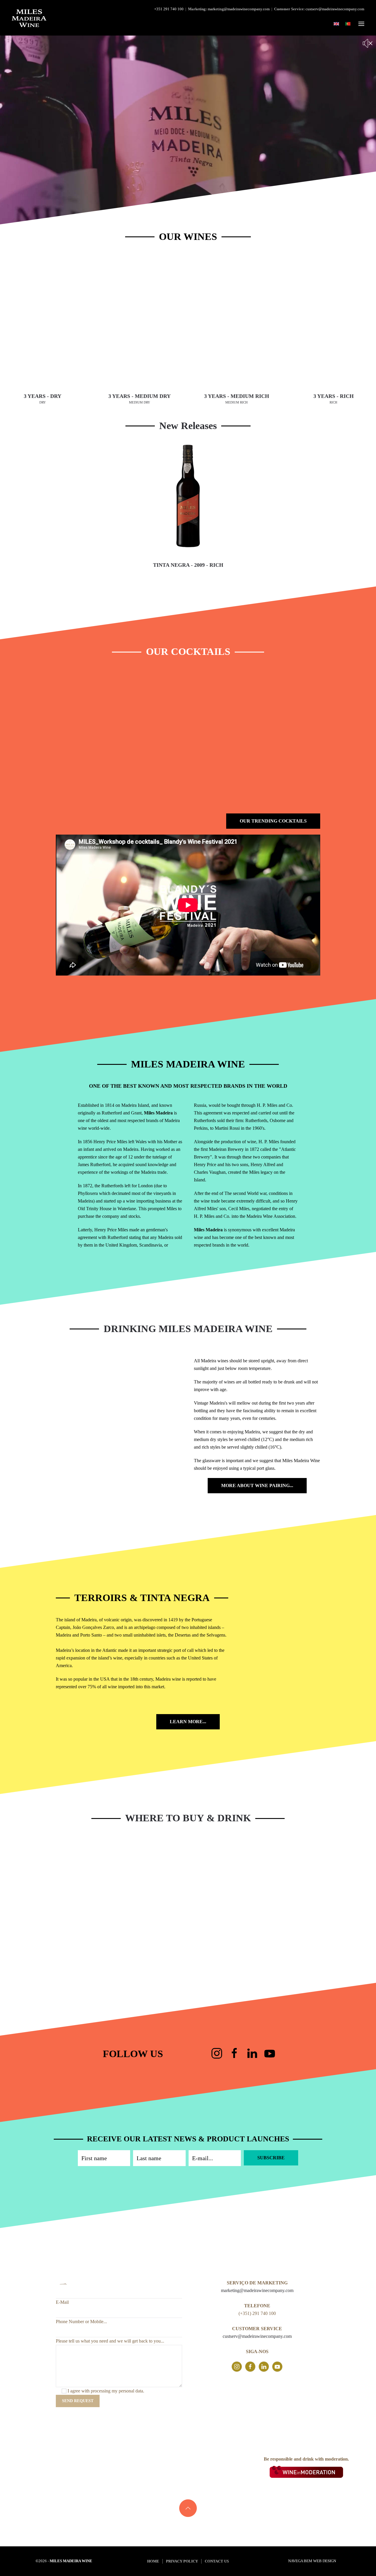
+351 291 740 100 (169, 9)
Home (153, 2561)
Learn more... (188, 1722)
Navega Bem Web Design (312, 2561)
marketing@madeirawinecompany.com (239, 9)
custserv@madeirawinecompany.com (335, 9)
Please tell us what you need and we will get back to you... (110, 2341)
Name (61, 2283)
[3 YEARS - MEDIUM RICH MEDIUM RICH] (236, 321)
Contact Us (217, 2561)
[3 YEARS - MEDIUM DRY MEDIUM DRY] (140, 321)
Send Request (78, 2401)
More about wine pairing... (257, 1485)
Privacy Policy (182, 2561)
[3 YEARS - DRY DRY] (43, 321)
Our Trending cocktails (273, 821)
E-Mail (62, 2302)
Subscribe (271, 2158)
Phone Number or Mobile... (81, 2322)
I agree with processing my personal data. (106, 2391)
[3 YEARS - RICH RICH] (333, 321)
